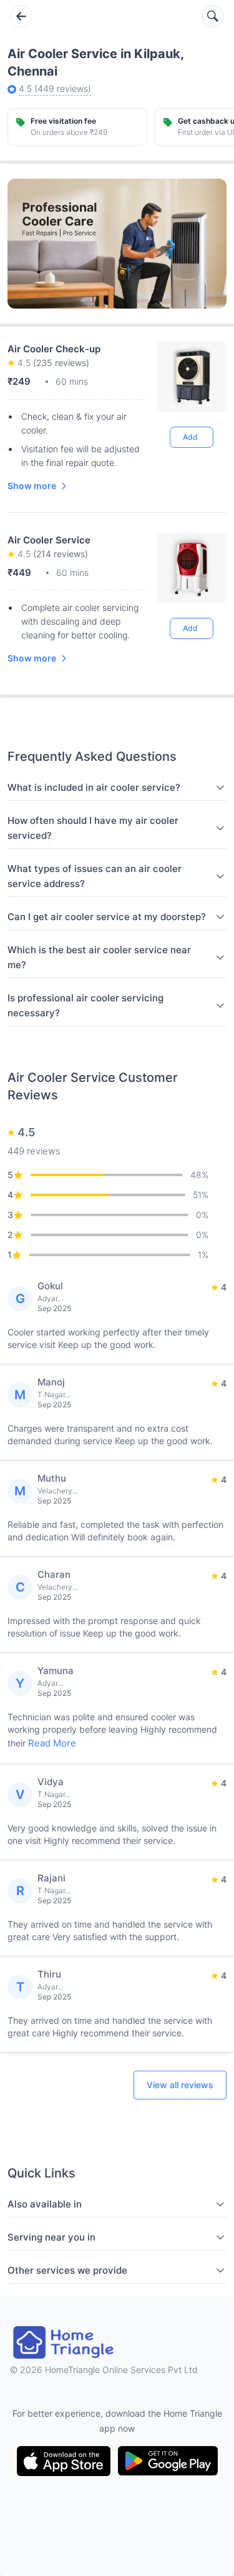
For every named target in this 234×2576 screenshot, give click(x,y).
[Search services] (213, 16)
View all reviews (180, 2085)
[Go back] (21, 16)
